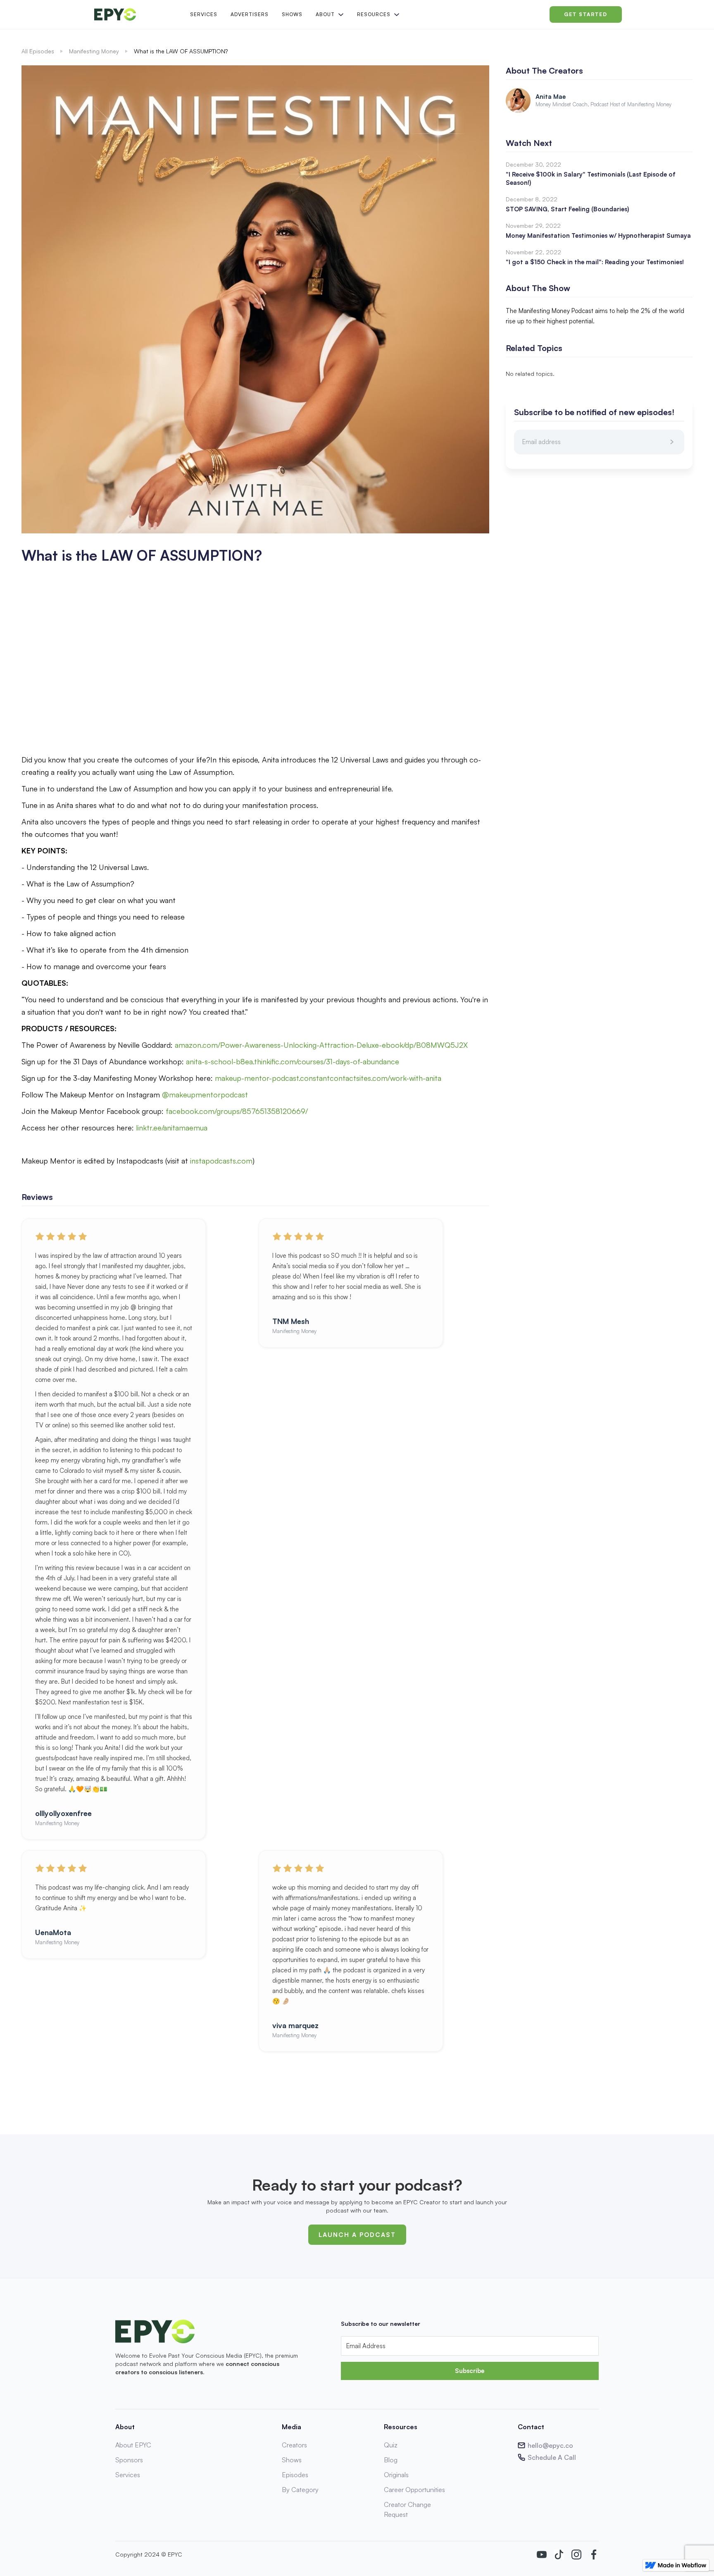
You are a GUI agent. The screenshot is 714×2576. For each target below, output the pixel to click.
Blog (391, 2460)
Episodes (295, 2475)
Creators (294, 2445)
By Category (300, 2490)
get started (586, 14)
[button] (329, 14)
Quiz (391, 2445)
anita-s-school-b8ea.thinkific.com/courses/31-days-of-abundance (292, 1061)
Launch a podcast (357, 2235)
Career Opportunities (414, 2490)
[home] (136, 14)
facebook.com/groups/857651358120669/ (236, 1111)
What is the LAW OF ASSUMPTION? (181, 51)
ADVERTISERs (250, 14)
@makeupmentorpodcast (204, 1094)
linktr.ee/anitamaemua (171, 1128)
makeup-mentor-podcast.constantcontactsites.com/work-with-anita (327, 1078)
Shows (292, 14)
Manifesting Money (94, 51)
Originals (396, 2475)
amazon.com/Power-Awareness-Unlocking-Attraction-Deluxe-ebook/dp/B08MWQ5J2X (321, 1045)
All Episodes (38, 51)
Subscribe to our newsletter (381, 2324)
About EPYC (133, 2445)
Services (204, 14)
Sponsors (129, 2460)
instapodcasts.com (220, 1161)
